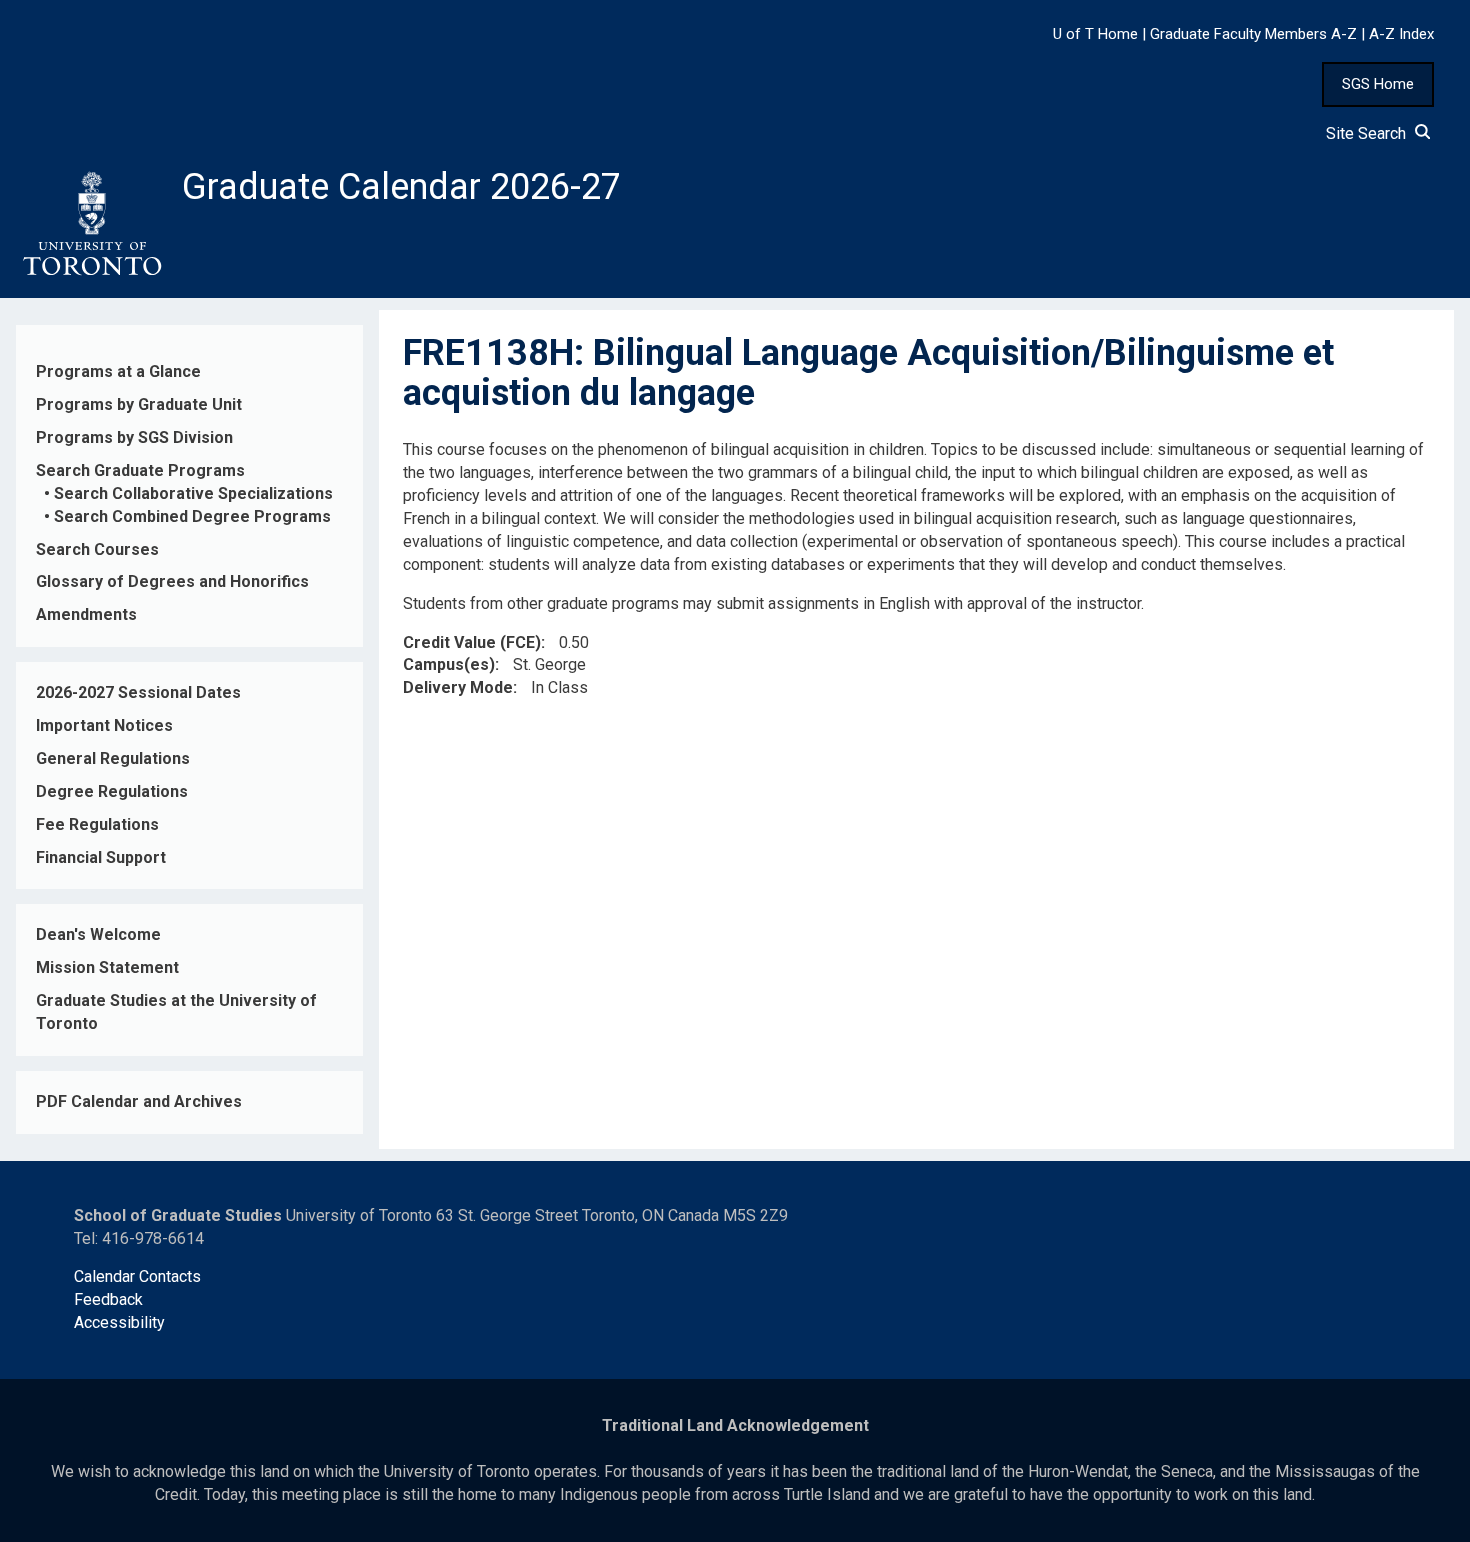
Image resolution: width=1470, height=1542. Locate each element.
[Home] (91, 224)
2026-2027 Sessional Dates (138, 692)
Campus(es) (449, 664)
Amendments (86, 614)
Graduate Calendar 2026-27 (401, 187)
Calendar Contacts (137, 1276)
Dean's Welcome (98, 934)
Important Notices (104, 725)
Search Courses (97, 549)
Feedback (108, 1299)
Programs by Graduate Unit (139, 404)
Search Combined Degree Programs (192, 516)
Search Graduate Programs (140, 470)
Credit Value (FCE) (472, 642)
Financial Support (101, 857)
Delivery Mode (458, 687)
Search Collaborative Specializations (193, 493)
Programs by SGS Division (134, 437)
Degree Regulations (112, 791)
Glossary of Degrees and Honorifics (172, 581)
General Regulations (113, 758)
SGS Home (1378, 84)
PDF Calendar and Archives (139, 1101)
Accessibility (119, 1322)
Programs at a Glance (118, 371)
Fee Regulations (97, 824)
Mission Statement (107, 967)
